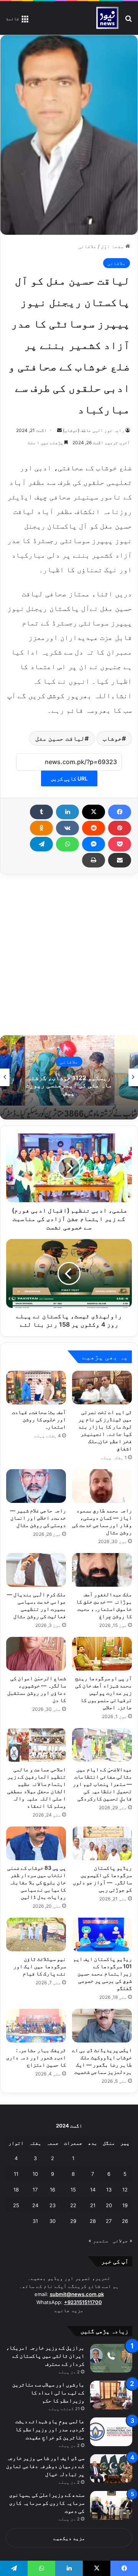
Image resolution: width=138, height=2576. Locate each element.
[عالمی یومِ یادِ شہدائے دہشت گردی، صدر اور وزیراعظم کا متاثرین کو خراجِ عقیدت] (111, 2432)
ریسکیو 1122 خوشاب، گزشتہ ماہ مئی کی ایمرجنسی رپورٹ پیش (69, 1085)
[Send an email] (59, 430)
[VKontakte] (67, 828)
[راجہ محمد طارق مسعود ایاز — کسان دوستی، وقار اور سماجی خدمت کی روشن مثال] (102, 1486)
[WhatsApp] (67, 844)
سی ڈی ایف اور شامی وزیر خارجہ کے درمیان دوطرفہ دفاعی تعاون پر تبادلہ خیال (45, 2466)
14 (93, 2190)
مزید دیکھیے (69, 2538)
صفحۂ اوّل (113, 246)
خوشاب (112, 738)
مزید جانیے (69, 2310)
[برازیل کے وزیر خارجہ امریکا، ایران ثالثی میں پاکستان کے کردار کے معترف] (111, 2358)
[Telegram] (41, 844)
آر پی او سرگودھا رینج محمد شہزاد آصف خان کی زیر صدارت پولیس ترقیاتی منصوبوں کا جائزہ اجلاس (103, 1693)
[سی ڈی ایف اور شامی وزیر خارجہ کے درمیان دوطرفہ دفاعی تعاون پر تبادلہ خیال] (111, 2469)
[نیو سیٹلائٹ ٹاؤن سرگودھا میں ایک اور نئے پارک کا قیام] (36, 1934)
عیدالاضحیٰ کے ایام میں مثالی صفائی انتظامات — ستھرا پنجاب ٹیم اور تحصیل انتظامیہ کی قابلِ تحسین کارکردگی (102, 1784)
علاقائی (87, 246)
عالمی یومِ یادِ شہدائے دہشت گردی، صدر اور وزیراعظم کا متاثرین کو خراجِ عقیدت (50, 2429)
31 (35, 2221)
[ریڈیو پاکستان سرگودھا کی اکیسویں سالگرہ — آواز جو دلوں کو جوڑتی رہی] (102, 1843)
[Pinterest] (120, 828)
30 (53, 2221)
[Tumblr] (41, 812)
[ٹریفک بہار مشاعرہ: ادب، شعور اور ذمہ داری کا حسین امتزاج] (36, 2026)
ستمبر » (98, 2240)
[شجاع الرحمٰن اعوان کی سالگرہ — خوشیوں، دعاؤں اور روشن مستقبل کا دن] (36, 1654)
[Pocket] (120, 844)
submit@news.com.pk (77, 2294)
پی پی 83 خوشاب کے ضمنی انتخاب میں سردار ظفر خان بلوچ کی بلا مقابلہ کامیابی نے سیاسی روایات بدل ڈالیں (37, 1882)
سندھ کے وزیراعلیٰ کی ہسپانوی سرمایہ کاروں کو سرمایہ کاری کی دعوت (47, 2503)
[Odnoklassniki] (41, 828)
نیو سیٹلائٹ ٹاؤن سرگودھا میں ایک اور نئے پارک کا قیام (40, 1966)
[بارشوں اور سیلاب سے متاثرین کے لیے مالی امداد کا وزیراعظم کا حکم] (111, 2395)
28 (93, 2221)
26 (125, 2221)
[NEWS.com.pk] (107, 18)
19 (125, 2205)
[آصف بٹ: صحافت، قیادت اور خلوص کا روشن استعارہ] (36, 1388)
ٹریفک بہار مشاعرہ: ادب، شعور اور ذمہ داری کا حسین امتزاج (36, 2057)
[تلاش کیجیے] (128, 21)
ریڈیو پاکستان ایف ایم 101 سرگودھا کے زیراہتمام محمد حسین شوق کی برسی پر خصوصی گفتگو (103, 1973)
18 (16, 2190)
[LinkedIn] (67, 812)
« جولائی (122, 2240)
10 (35, 2174)
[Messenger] (94, 844)
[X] (94, 812)
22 (73, 2205)
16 (53, 2190)
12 (125, 2190)
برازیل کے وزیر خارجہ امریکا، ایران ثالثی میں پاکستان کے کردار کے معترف (45, 2356)
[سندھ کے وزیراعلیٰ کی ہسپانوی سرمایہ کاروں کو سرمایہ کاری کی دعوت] (111, 2505)
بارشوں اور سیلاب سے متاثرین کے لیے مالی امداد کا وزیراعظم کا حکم (48, 2392)
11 (16, 2174)
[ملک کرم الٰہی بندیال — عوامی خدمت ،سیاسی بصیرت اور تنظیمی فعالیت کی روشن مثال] (36, 1570)
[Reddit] (94, 828)
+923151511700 (83, 2302)
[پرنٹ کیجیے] (94, 860)
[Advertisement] (69, 955)
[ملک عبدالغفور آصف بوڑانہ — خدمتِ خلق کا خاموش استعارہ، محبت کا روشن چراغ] (102, 1570)
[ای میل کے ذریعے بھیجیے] (120, 860)
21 (93, 2205)
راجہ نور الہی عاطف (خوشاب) (94, 430)
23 (53, 2205)
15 (73, 2190)
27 (109, 2221)
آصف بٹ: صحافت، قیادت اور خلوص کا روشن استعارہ (39, 1419)
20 (109, 2205)
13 (109, 2190)
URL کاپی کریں (69, 778)
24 (35, 2205)
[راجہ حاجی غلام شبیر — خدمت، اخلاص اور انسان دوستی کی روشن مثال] (36, 1486)
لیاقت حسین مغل (60, 738)
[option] (69, 1077)
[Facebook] (120, 812)
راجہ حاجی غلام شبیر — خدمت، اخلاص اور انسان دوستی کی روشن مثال (38, 1518)
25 (16, 2205)
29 (73, 2221)
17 (35, 2190)
